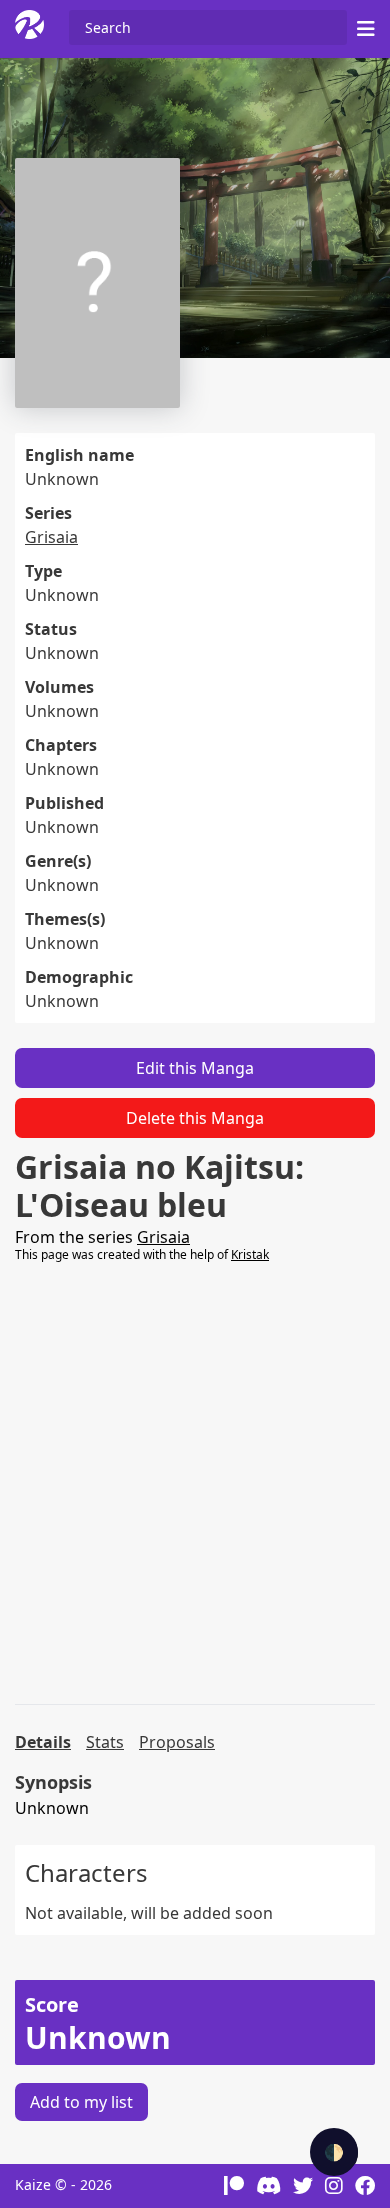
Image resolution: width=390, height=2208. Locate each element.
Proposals (177, 1742)
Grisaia (51, 537)
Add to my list (81, 2102)
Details (43, 1742)
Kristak (250, 1254)
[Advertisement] (195, 1484)
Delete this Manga (195, 1118)
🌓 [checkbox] (334, 2152)
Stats (105, 1742)
